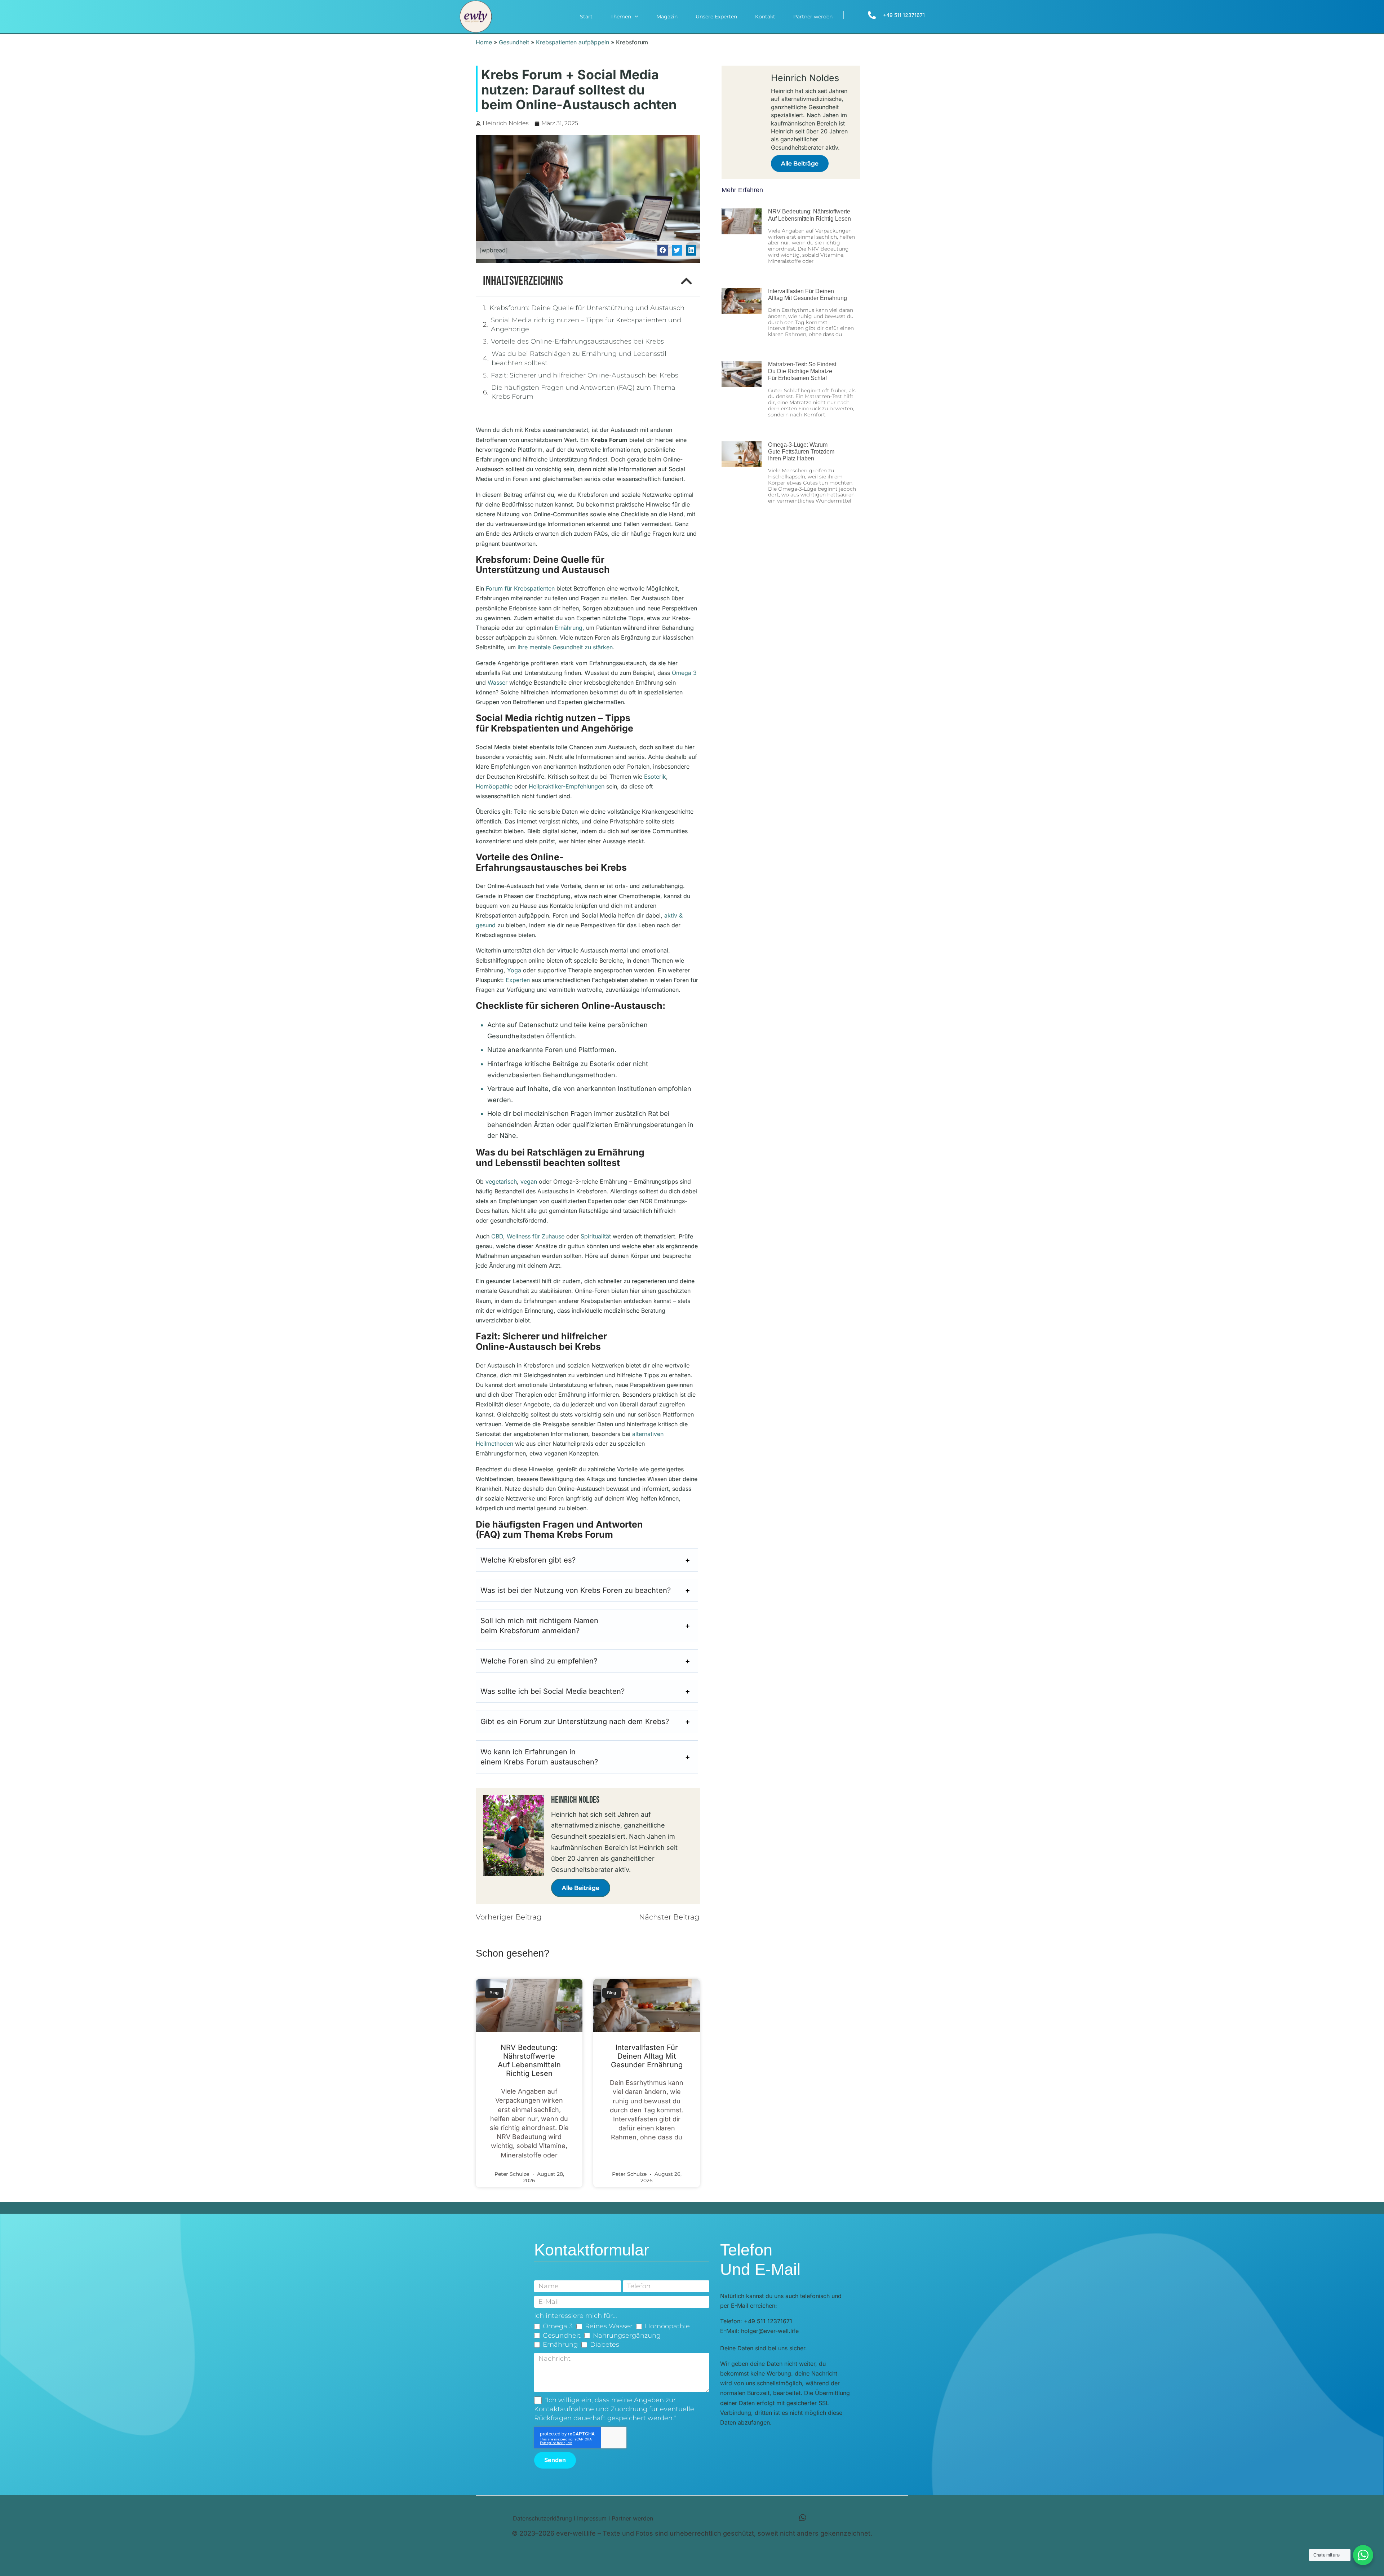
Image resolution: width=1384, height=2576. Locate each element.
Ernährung (569, 628)
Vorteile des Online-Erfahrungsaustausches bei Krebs (577, 341)
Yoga (514, 970)
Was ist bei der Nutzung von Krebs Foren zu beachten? (576, 1590)
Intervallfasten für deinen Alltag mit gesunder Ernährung (647, 2056)
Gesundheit (514, 42)
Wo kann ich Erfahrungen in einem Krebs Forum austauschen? (539, 1757)
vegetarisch (501, 1181)
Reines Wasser (609, 2326)
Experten (518, 980)
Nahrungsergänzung (627, 2336)
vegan (529, 1181)
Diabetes (605, 2345)
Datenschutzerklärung (542, 2518)
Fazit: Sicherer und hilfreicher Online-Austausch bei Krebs (585, 375)
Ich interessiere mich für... (576, 2316)
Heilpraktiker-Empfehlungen (567, 786)
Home (484, 42)
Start (586, 17)
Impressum (592, 2518)
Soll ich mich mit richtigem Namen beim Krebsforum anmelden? (539, 1626)
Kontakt (765, 17)
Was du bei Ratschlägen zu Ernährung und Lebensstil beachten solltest (579, 358)
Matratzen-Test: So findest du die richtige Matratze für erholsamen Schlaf (802, 371)
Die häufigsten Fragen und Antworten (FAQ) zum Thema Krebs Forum (583, 392)
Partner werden (813, 17)
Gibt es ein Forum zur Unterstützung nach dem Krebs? (575, 1722)
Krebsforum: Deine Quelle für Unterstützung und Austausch (587, 308)
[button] (663, 250)
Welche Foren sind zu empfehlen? (539, 1661)
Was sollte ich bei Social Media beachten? (553, 1691)
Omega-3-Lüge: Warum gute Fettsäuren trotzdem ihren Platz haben (801, 452)
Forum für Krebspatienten (520, 588)
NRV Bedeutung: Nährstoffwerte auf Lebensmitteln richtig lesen (529, 2060)
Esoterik (655, 777)
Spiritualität (596, 1236)
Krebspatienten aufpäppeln (573, 42)
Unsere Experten (716, 17)
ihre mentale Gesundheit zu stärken (565, 647)
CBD (497, 1236)
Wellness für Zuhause (536, 1236)
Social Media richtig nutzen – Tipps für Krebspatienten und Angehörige (586, 325)
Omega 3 (684, 673)
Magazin (667, 17)
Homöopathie (494, 786)
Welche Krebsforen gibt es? (528, 1560)
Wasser (498, 682)
